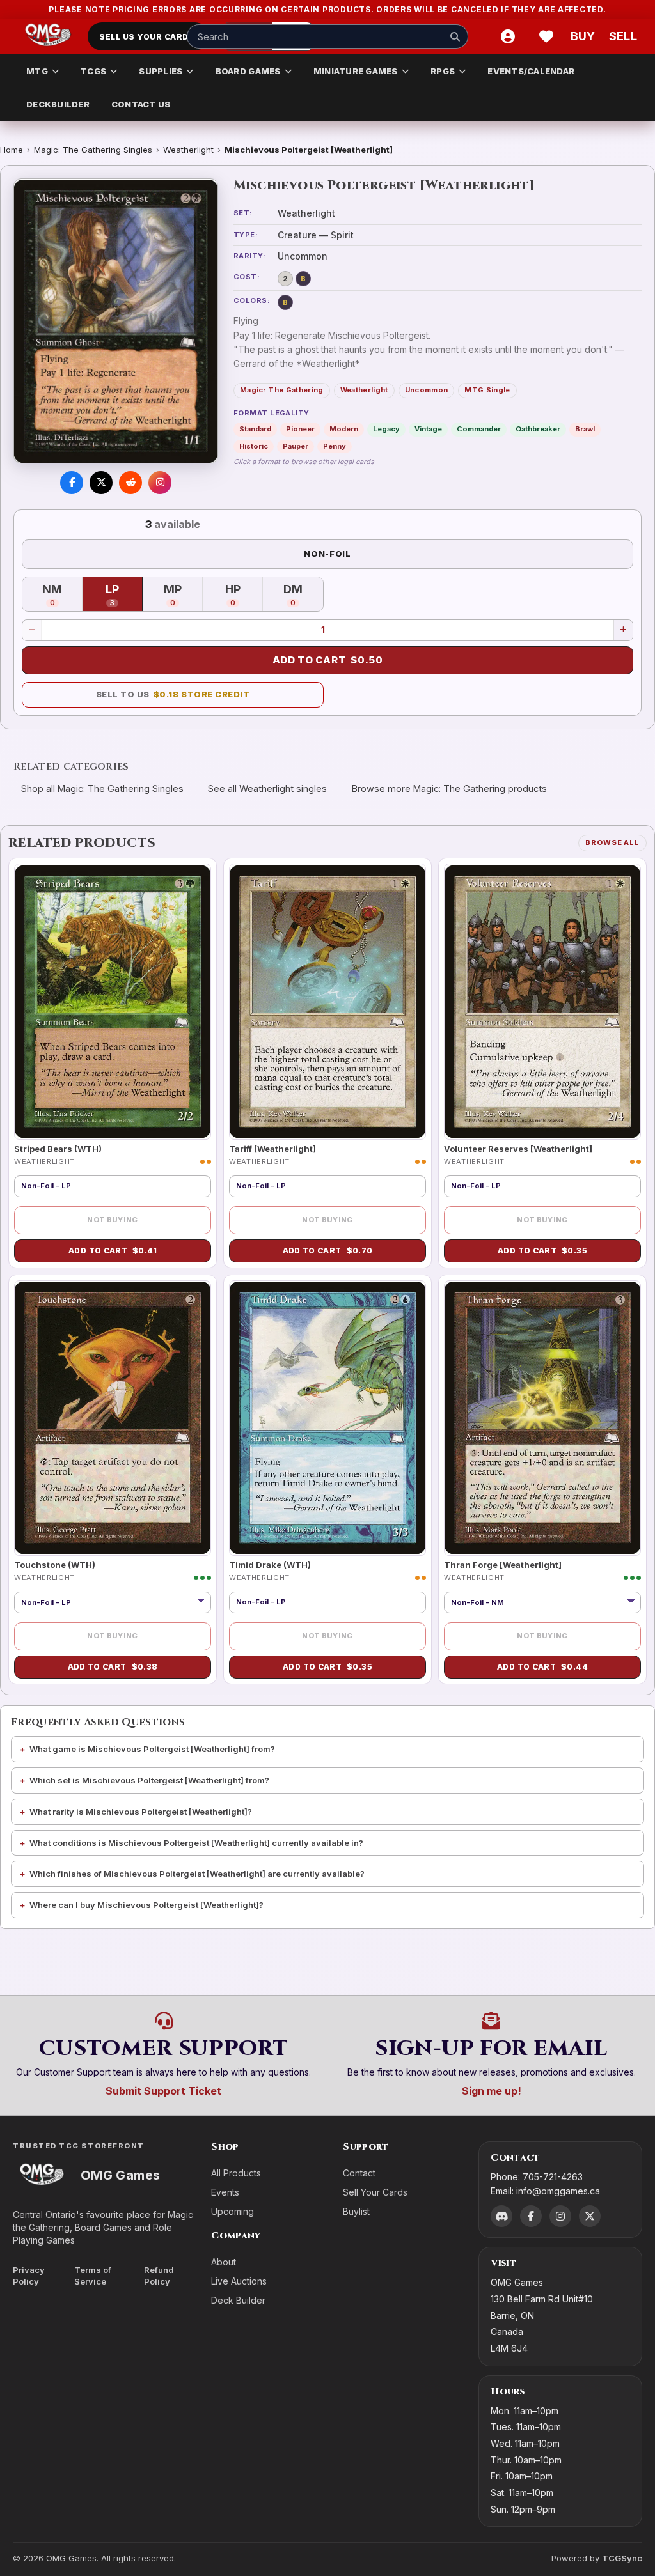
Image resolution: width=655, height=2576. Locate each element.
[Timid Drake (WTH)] (327, 1418)
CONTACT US (141, 104)
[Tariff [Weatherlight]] (327, 1001)
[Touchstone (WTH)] (113, 1418)
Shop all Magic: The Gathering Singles (102, 788)
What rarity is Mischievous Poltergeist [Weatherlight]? (141, 1812)
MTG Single (487, 390)
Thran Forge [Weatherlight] (503, 1565)
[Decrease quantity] (32, 630)
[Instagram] (560, 2216)
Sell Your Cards (375, 2192)
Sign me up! (492, 2091)
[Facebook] (531, 2216)
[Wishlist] (546, 36)
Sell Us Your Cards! (148, 37)
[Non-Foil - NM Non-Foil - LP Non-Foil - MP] (542, 1602)
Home (12, 150)
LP (124, 595)
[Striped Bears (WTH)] (113, 1001)
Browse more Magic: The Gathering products (449, 788)
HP (244, 595)
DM (303, 595)
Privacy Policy (29, 2276)
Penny (335, 446)
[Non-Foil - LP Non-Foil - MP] (113, 1602)
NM (62, 595)
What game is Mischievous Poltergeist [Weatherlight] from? (152, 1749)
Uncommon (427, 390)
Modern (344, 429)
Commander (479, 429)
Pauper (296, 446)
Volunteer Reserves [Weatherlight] (518, 1149)
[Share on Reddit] (130, 483)
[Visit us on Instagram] (160, 483)
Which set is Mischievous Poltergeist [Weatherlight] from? (149, 1780)
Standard (255, 429)
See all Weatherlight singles (267, 788)
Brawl (585, 429)
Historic (254, 446)
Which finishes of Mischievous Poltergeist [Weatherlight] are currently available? (197, 1874)
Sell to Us (173, 694)
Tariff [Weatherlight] (272, 1149)
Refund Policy (159, 2276)
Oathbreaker (538, 429)
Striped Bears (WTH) (58, 1149)
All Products (236, 2173)
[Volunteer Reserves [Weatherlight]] (542, 1001)
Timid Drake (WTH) (270, 1565)
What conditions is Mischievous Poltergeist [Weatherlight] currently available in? (196, 1843)
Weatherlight (188, 150)
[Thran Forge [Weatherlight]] (542, 1418)
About (224, 2262)
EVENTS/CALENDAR (531, 71)
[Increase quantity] (623, 630)
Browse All (612, 842)
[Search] (455, 36)
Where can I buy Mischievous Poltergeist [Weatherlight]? (146, 1905)
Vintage (428, 429)
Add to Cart (328, 660)
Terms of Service (93, 2276)
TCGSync (622, 2558)
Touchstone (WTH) (55, 1565)
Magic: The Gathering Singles (93, 150)
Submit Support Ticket (163, 2091)
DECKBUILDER (58, 104)
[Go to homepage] (48, 36)
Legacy (386, 429)
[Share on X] (101, 483)
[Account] (508, 36)
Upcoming (233, 2211)
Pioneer (300, 429)
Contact (359, 2173)
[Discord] (501, 2216)
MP (183, 595)
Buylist (356, 2211)
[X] (590, 2216)
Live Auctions (239, 2281)
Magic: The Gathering (282, 390)
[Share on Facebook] (72, 483)
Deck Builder (238, 2300)
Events (225, 2192)
